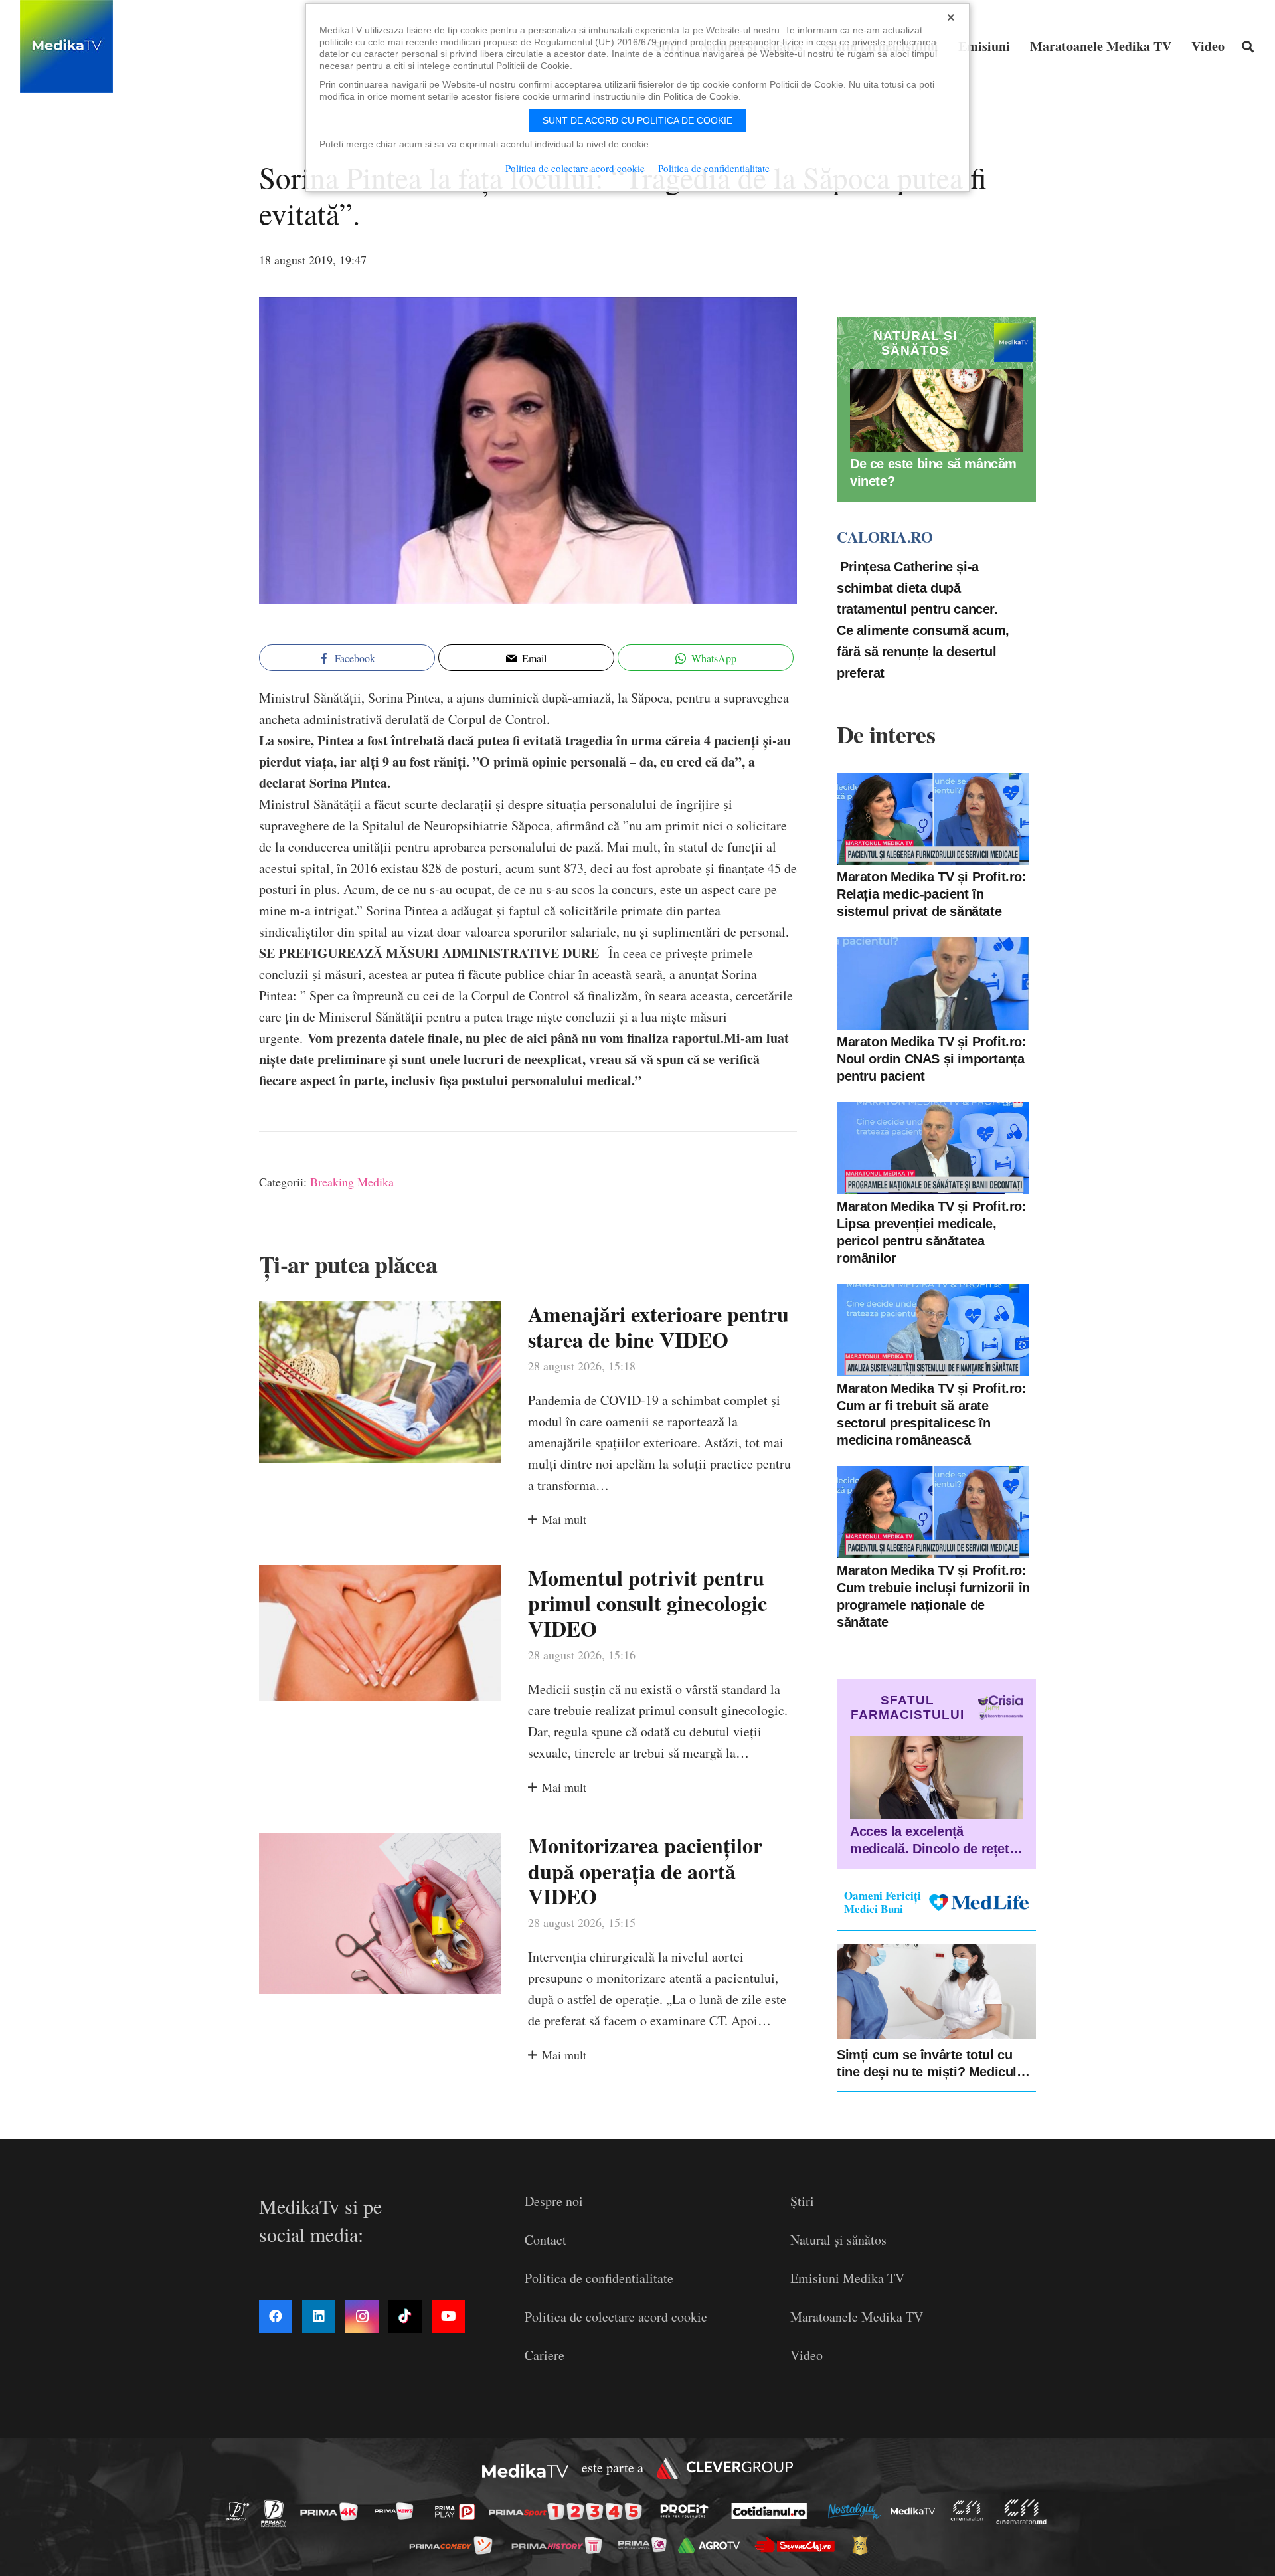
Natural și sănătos (838, 2240)
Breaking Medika (352, 1182)
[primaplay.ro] (458, 2512)
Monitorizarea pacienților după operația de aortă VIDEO (645, 1871)
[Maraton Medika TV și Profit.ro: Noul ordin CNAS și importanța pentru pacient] (933, 983)
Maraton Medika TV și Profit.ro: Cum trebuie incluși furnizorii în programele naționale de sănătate (933, 1596)
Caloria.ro (885, 537)
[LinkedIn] (319, 2316)
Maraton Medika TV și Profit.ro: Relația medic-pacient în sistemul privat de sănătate (932, 894)
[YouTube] (448, 2316)
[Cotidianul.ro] (773, 2511)
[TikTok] (405, 2316)
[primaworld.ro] (646, 2545)
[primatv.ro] (242, 2511)
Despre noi (554, 2201)
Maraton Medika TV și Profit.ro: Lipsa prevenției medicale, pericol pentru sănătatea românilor (932, 1232)
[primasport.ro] (568, 2511)
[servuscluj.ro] (798, 2545)
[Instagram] (362, 2316)
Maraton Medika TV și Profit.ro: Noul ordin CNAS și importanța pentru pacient (932, 1059)
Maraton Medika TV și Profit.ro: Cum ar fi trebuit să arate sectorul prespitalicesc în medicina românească (932, 1414)
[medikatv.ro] (916, 2511)
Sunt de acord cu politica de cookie (637, 120)
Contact (546, 2240)
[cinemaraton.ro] (970, 2511)
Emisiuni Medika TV (847, 2278)
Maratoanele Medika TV (857, 2317)
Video (807, 2355)
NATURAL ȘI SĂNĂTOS (915, 343)
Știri (802, 2201)
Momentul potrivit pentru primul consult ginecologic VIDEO (647, 1603)
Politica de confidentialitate (599, 2278)
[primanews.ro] (398, 2511)
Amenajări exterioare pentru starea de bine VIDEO (658, 1326)
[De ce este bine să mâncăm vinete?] (936, 410)
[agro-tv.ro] (713, 2545)
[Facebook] (276, 2316)
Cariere (545, 2355)
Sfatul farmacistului (907, 1707)
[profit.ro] (688, 2511)
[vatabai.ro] (864, 2545)
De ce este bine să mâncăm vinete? (933, 472)
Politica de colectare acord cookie (616, 2317)
